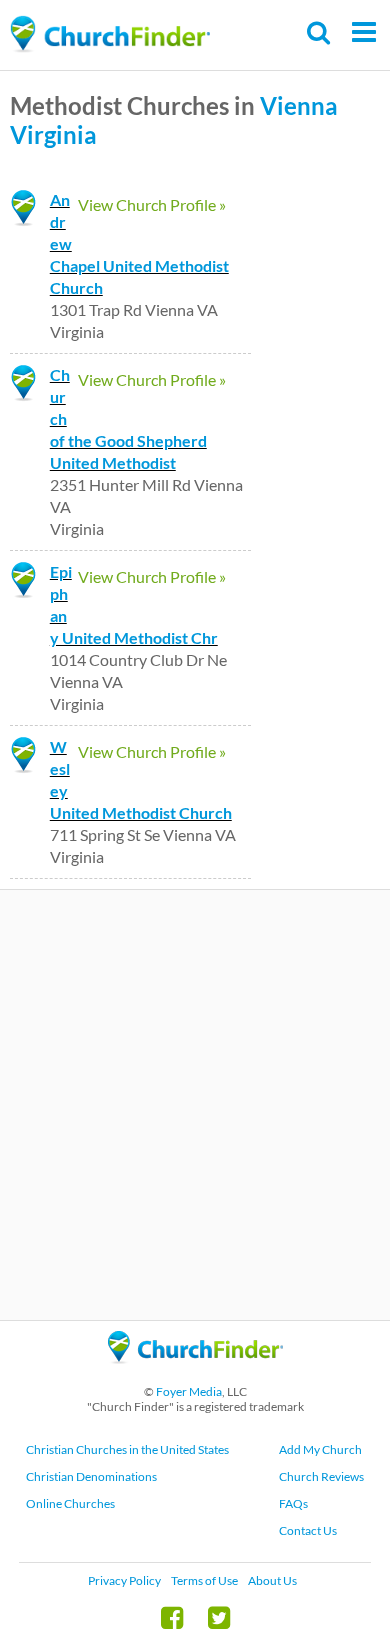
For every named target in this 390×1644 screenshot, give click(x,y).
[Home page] (110, 34)
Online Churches (70, 1503)
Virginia (53, 134)
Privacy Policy (124, 1580)
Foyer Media (189, 1391)
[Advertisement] (195, 1105)
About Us (272, 1580)
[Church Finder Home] (195, 1372)
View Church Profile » (152, 204)
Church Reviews (321, 1476)
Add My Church (320, 1449)
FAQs (293, 1503)
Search (319, 32)
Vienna (299, 105)
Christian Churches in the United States (127, 1449)
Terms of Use (204, 1580)
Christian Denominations (91, 1476)
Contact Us (308, 1530)
